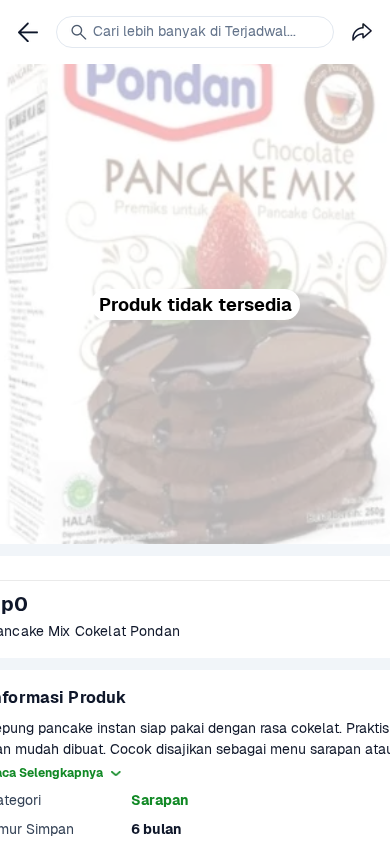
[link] (28, 32)
